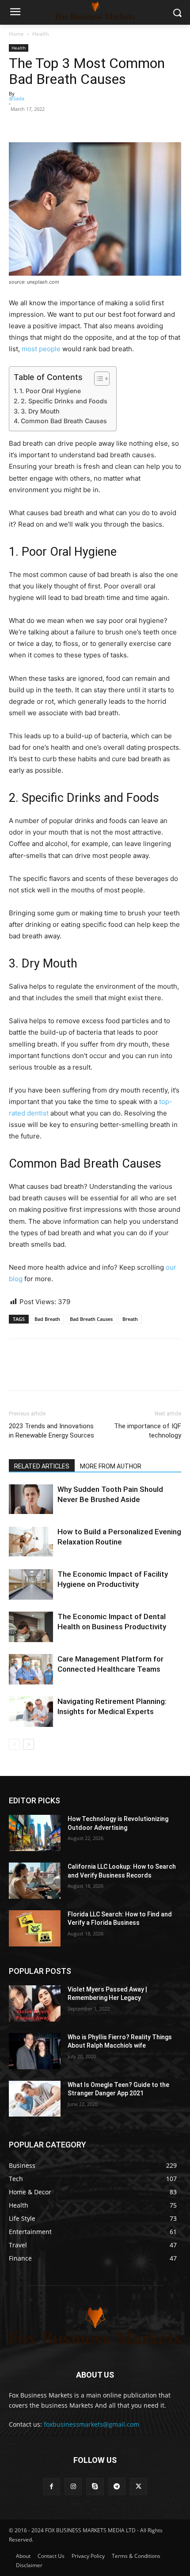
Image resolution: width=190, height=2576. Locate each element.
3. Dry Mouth (40, 411)
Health (40, 34)
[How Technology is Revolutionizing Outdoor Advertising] (35, 1833)
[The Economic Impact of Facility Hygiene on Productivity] (31, 1584)
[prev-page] (14, 1744)
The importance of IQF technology (148, 1431)
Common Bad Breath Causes (64, 421)
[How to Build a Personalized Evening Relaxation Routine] (31, 1542)
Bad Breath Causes (91, 1319)
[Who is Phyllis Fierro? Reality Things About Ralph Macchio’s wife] (35, 2051)
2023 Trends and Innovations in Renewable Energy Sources (51, 1431)
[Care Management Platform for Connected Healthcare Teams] (31, 1669)
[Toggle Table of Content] (97, 379)
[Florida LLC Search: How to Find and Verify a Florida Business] (35, 1928)
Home (16, 34)
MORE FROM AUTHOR (111, 1466)
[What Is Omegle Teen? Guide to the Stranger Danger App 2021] (35, 2099)
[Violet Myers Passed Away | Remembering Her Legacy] (35, 2003)
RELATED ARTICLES (42, 1466)
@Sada (17, 98)
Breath (130, 1319)
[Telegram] (117, 2487)
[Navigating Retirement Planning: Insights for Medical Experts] (31, 1712)
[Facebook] (18, 121)
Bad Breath (47, 1319)
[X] (139, 2487)
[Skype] (95, 2487)
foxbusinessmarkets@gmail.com (91, 2424)
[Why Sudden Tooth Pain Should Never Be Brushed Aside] (31, 1499)
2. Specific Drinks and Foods (64, 401)
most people (41, 349)
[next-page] (28, 1744)
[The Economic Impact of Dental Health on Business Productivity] (31, 1627)
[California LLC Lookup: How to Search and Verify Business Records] (35, 1881)
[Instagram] (73, 2487)
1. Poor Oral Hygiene (50, 391)
